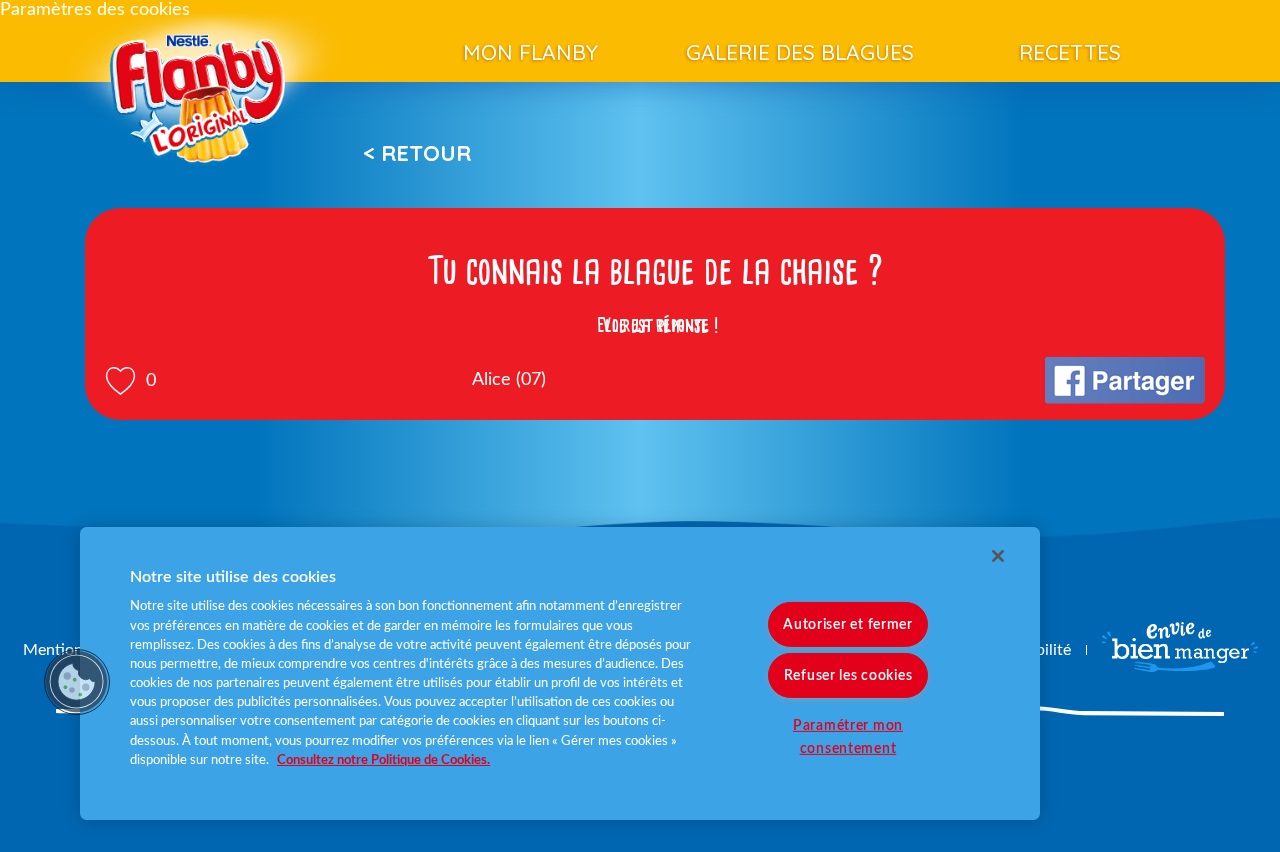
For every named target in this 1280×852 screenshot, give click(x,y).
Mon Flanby (530, 52)
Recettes (1070, 52)
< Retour (417, 153)
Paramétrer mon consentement (848, 737)
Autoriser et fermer (848, 624)
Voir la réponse (655, 325)
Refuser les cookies (848, 675)
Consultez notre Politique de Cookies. (383, 760)
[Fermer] (998, 556)
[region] (560, 673)
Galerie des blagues (800, 52)
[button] (77, 682)
